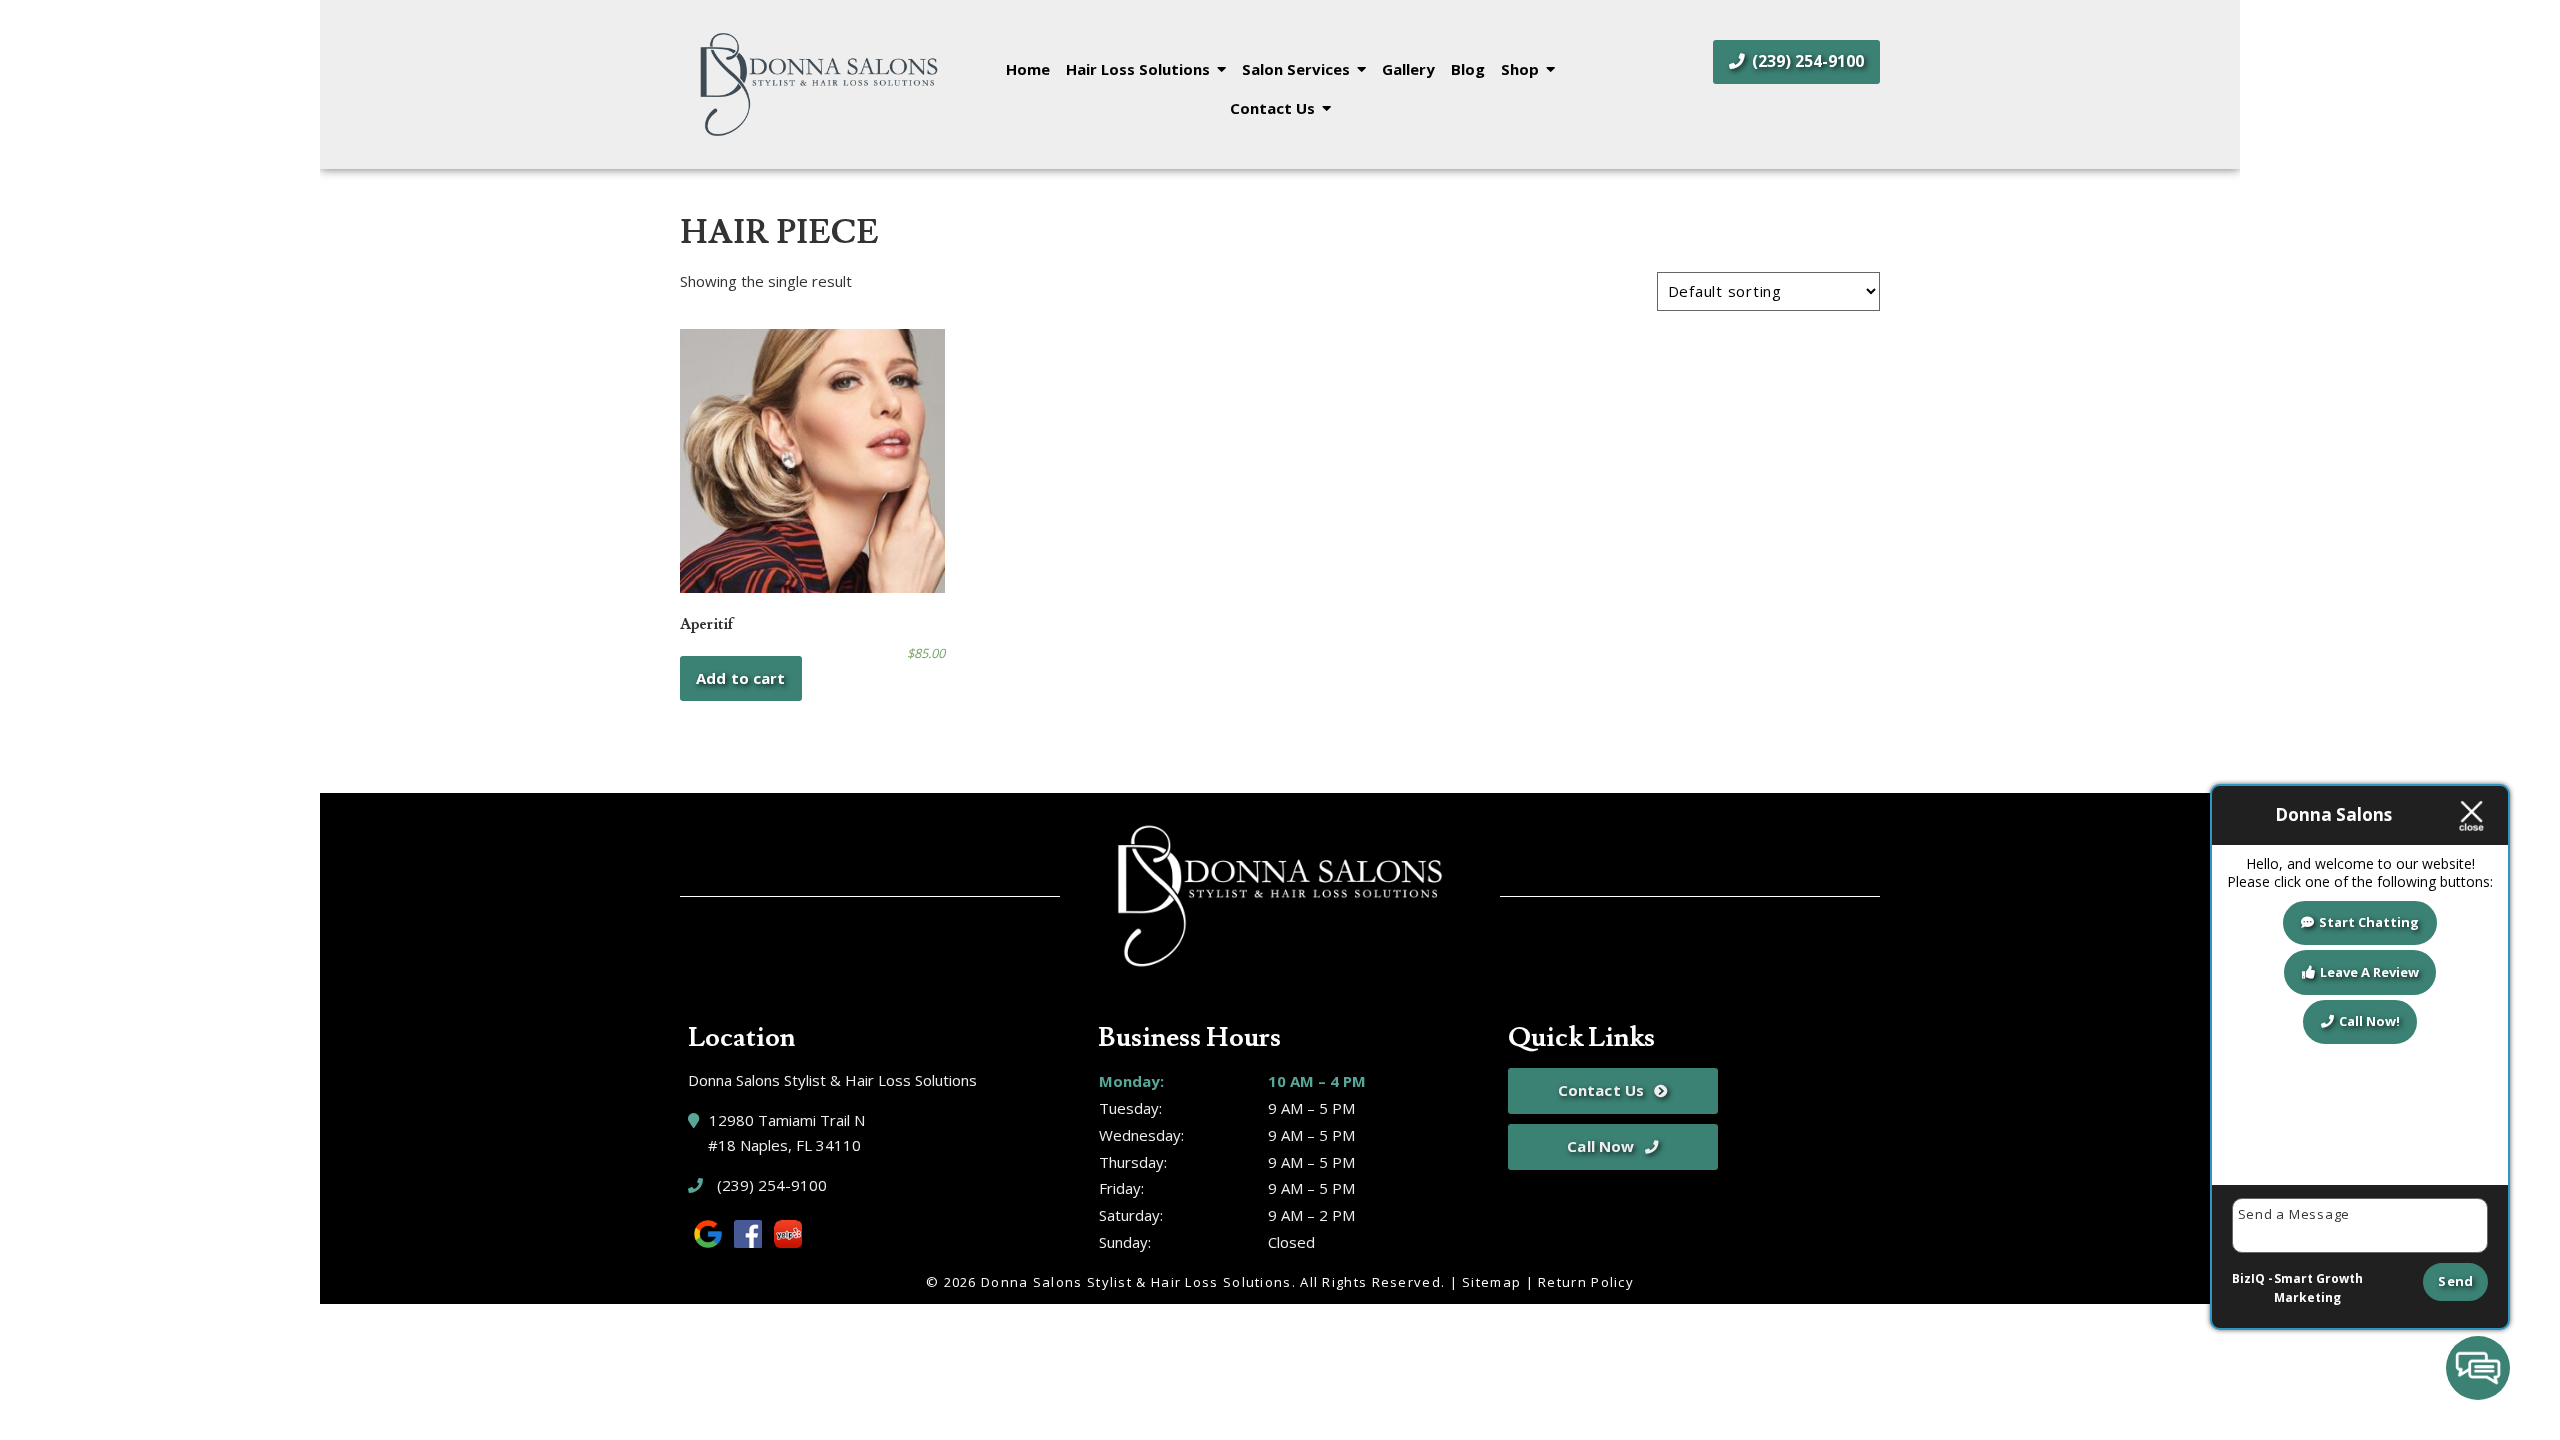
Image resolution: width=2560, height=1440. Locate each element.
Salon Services (1296, 69)
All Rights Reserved (1370, 1282)
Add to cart (741, 678)
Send (2455, 1281)
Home (1028, 69)
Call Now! (2369, 1021)
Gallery (1408, 69)
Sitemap (1491, 1282)
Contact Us (1272, 108)
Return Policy (1586, 1282)
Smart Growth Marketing (2318, 1288)
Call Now (1600, 1146)
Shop (1520, 69)
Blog (1468, 69)
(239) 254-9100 (1806, 61)
